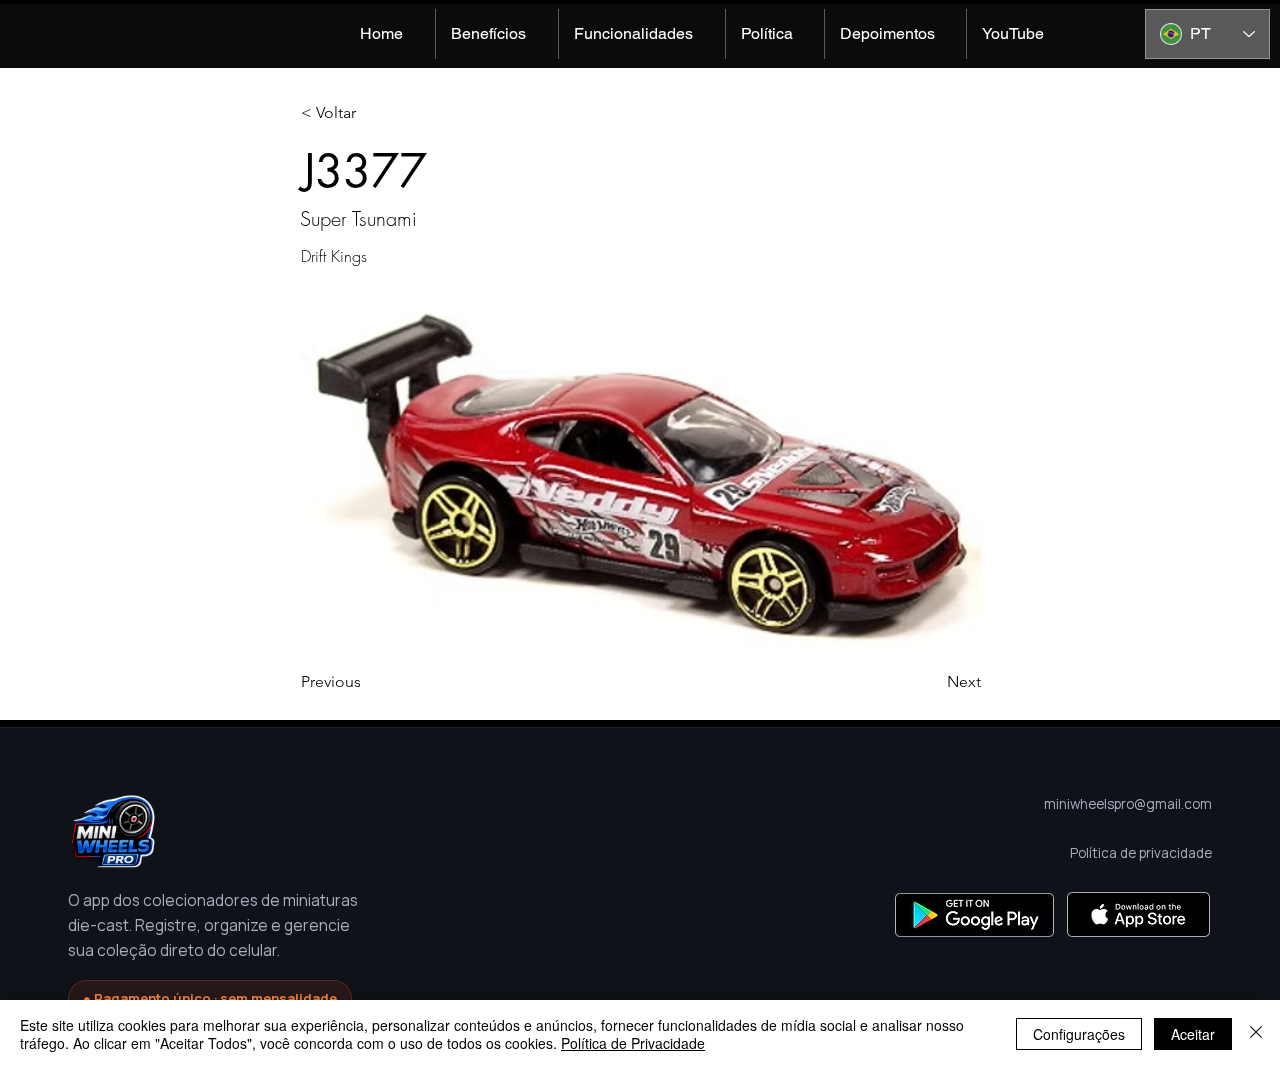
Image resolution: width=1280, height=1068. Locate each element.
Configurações (1079, 1034)
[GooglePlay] (974, 914)
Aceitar (1193, 1034)
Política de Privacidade (633, 1043)
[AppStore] (1138, 914)
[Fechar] (1256, 1034)
